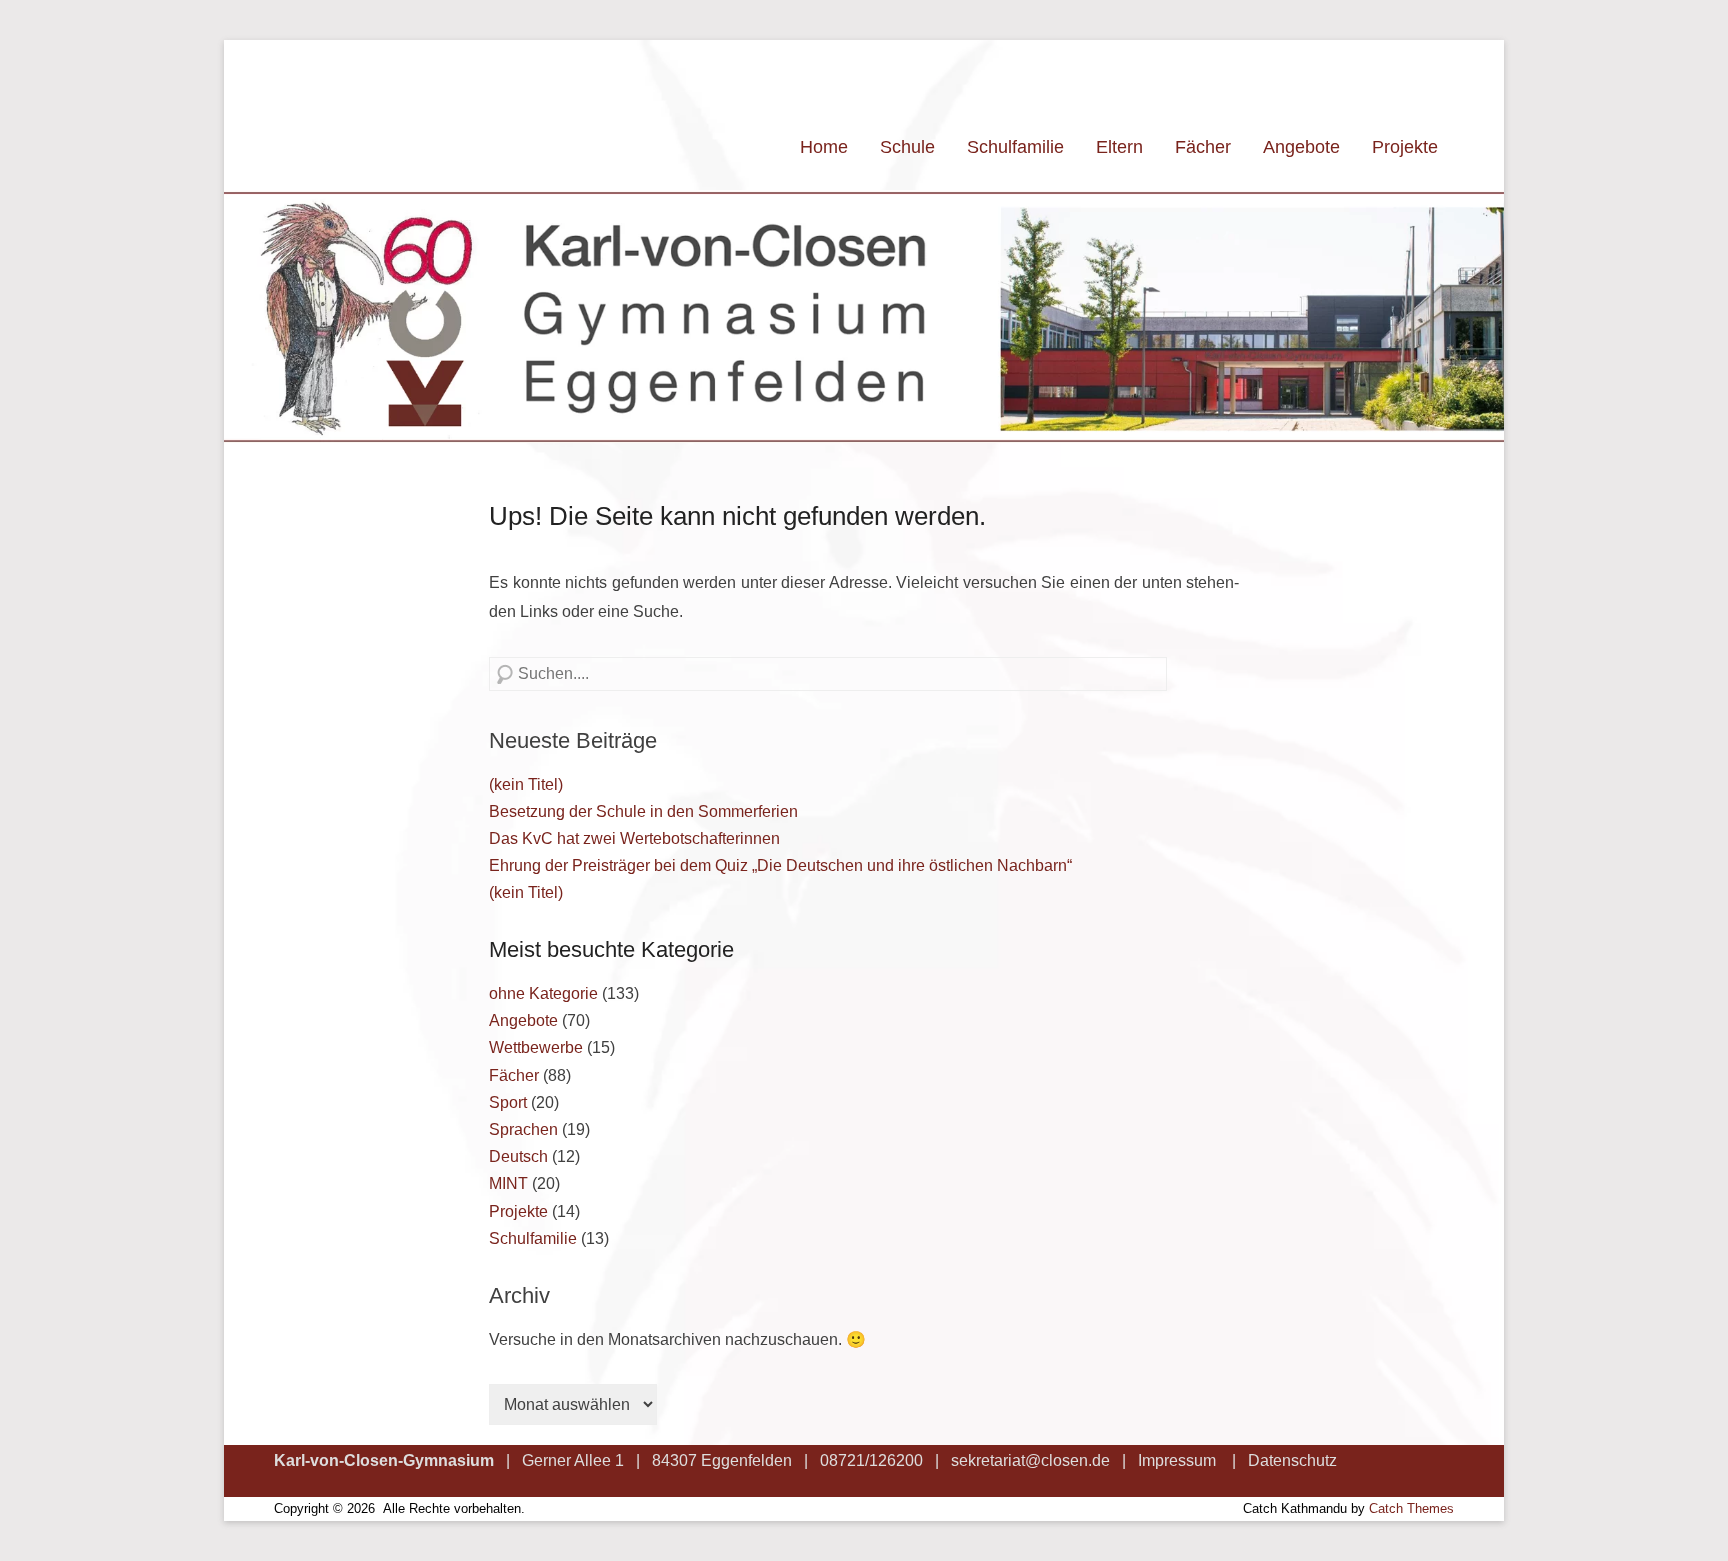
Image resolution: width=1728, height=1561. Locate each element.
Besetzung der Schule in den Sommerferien (643, 811)
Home (824, 147)
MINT (508, 1183)
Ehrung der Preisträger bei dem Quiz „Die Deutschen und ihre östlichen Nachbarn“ (780, 865)
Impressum (1177, 1460)
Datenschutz (1292, 1460)
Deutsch (518, 1156)
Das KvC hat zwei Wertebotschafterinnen (634, 838)
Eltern (1119, 147)
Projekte (1405, 147)
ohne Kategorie (543, 993)
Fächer (1203, 147)
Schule (907, 147)
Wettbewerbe (536, 1047)
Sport (508, 1102)
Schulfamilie (1015, 147)
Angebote (1301, 147)
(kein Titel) (526, 784)
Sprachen (523, 1129)
